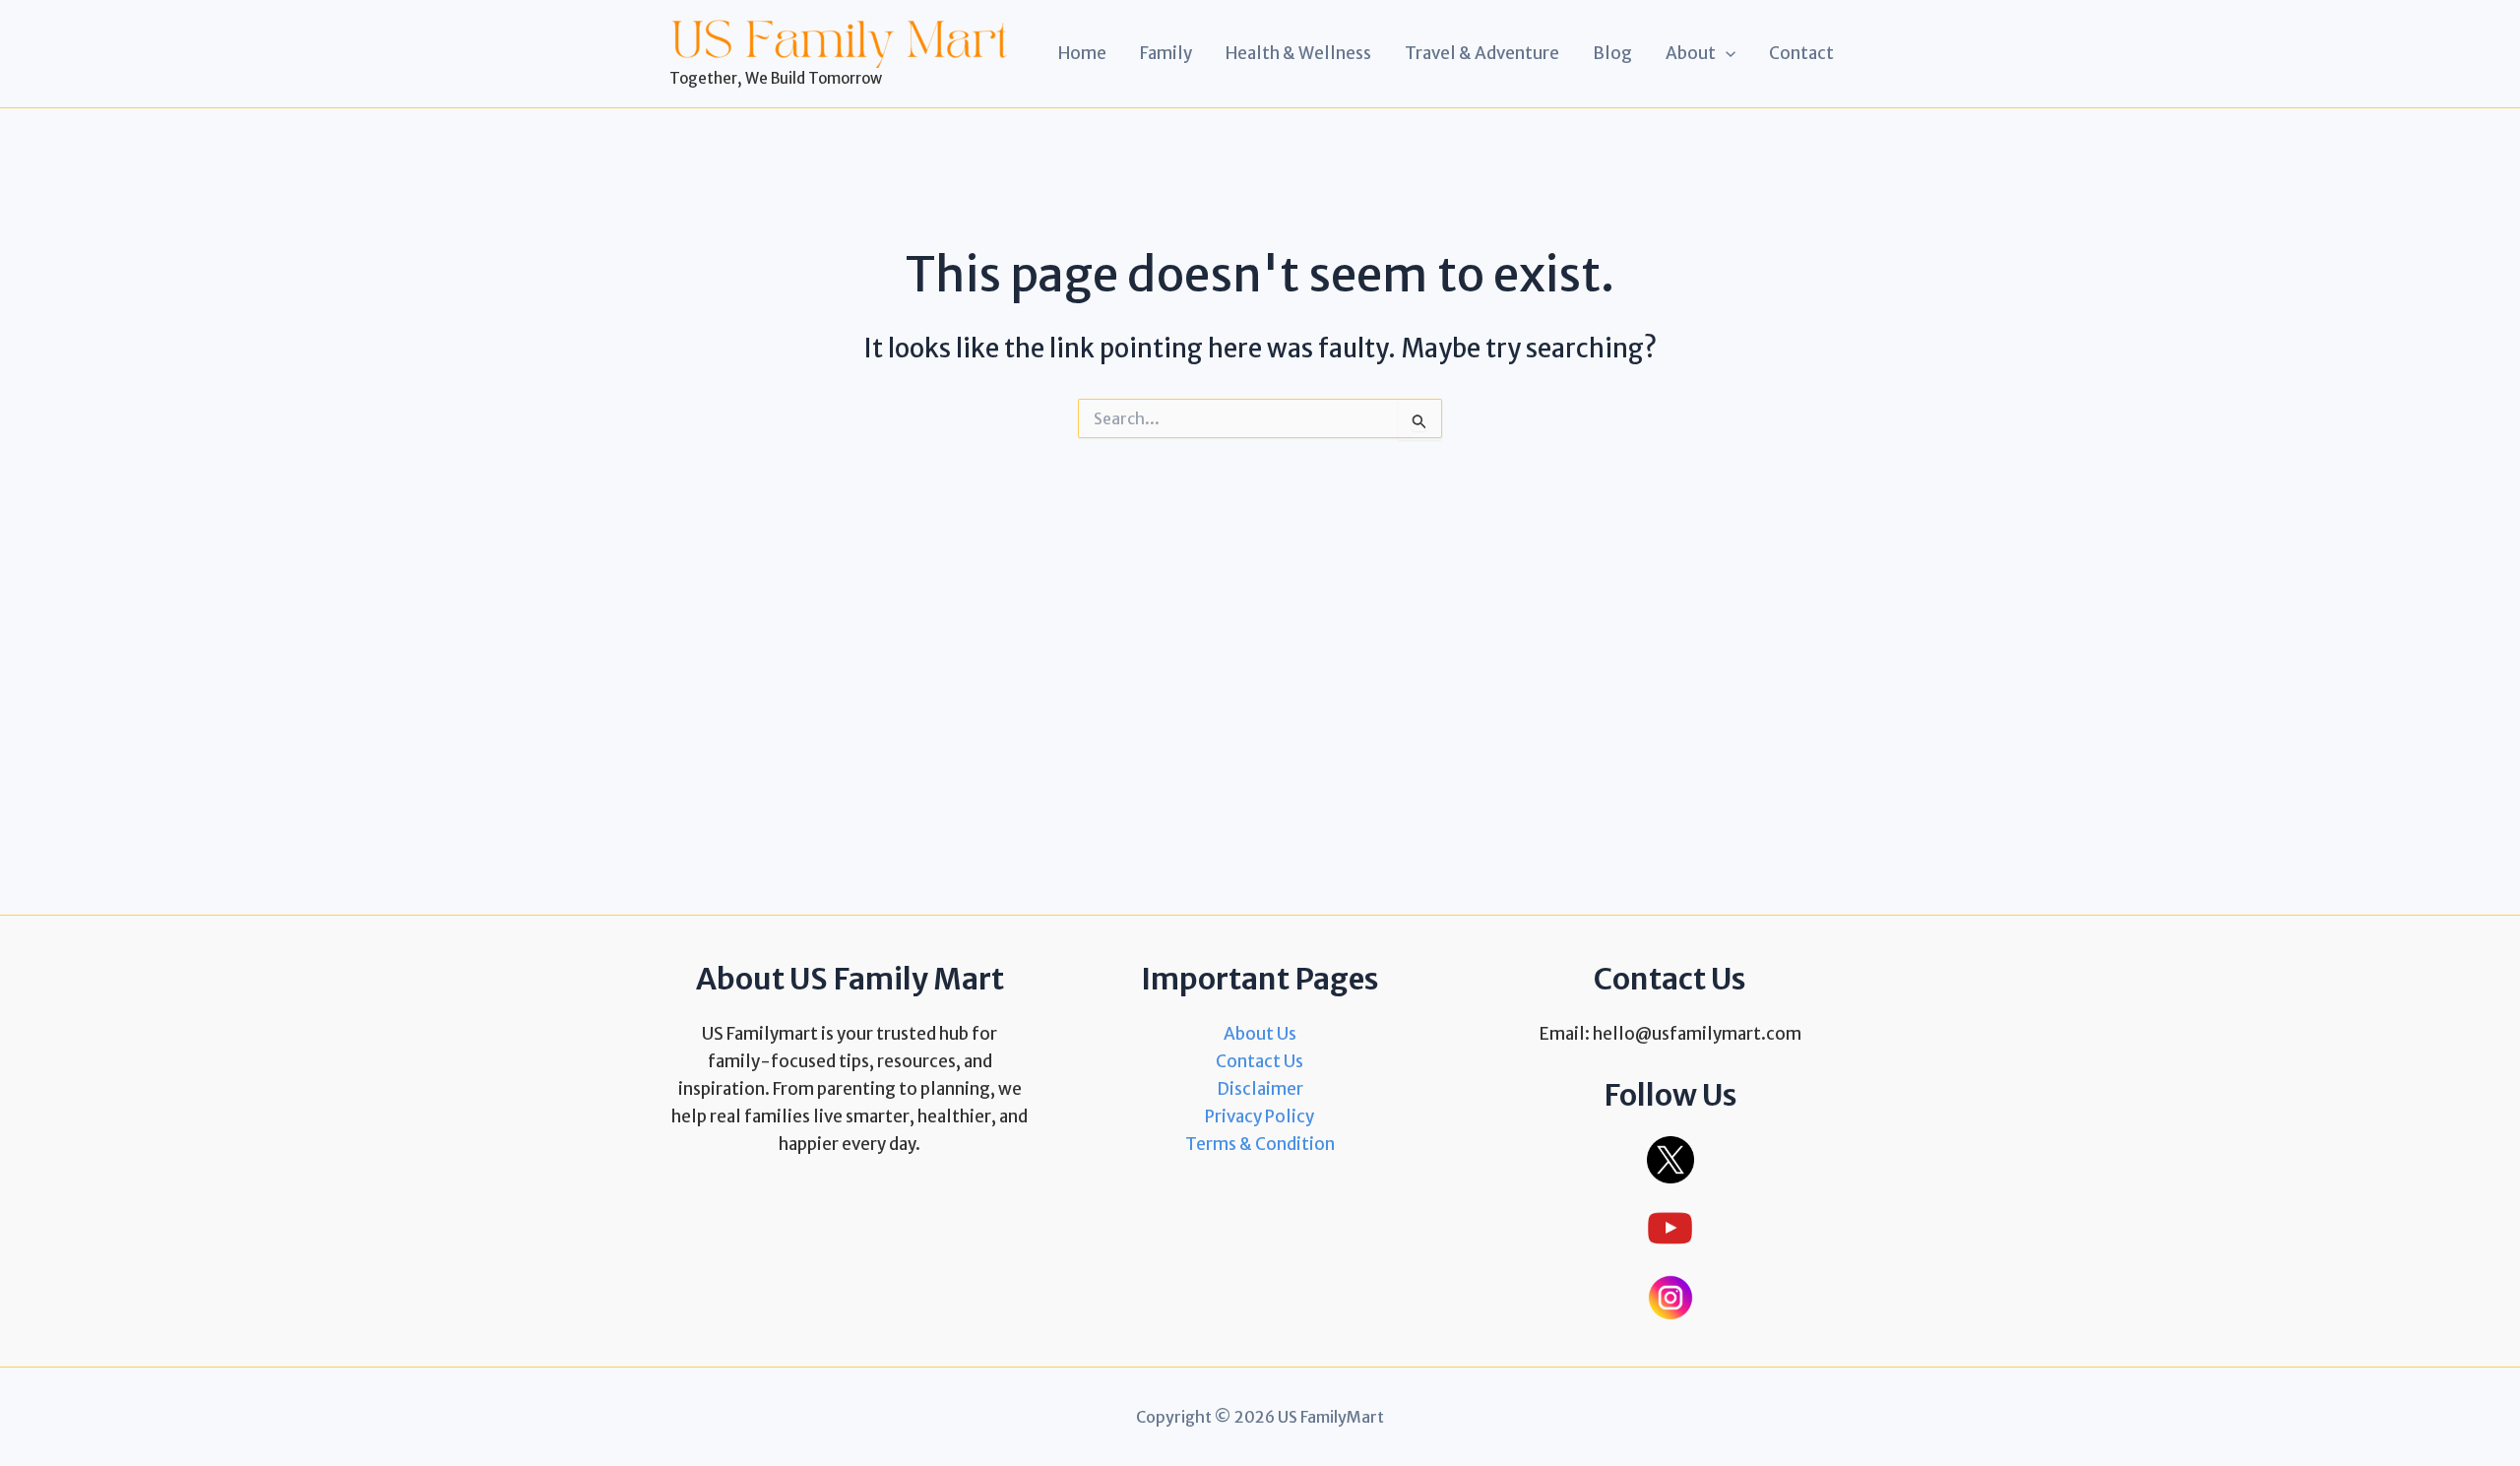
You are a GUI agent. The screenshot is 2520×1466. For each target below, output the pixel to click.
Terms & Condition (1260, 1144)
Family (1166, 53)
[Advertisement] (1260, 643)
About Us (1260, 1034)
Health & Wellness (1298, 53)
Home (1082, 53)
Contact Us (1260, 1061)
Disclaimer (1260, 1089)
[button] (1726, 53)
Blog (1612, 53)
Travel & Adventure (1482, 53)
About (1691, 53)
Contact (1801, 53)
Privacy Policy (1260, 1116)
